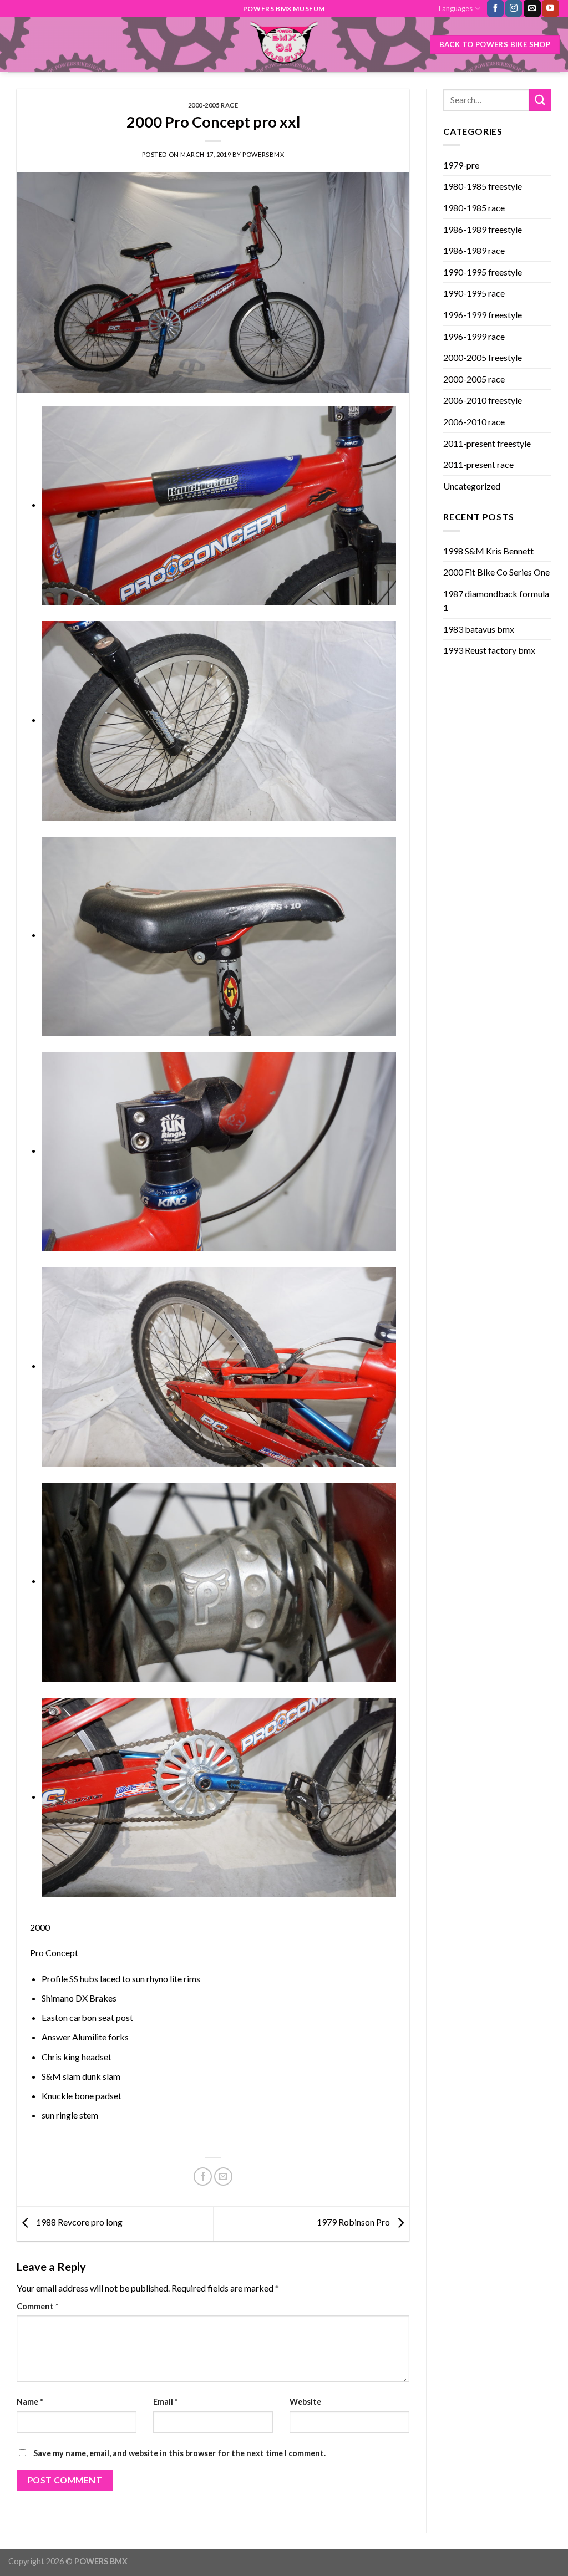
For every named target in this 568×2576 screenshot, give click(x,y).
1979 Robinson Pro (354, 2223)
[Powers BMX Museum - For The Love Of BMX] (284, 44)
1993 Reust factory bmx (489, 650)
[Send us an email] (532, 8)
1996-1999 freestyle (483, 315)
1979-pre (461, 165)
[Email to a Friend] (223, 2177)
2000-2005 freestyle (483, 357)
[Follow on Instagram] (514, 8)
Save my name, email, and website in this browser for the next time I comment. (179, 2453)
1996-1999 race (474, 336)
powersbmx (263, 154)
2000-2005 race (213, 105)
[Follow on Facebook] (495, 8)
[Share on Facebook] (203, 2177)
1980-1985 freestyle (483, 186)
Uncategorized (472, 486)
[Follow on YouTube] (550, 8)
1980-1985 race (474, 208)
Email (165, 2402)
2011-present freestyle (487, 443)
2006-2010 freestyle (483, 400)
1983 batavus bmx (479, 629)
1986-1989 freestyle (483, 229)
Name (30, 2402)
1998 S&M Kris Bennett (488, 551)
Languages (456, 8)
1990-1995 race (474, 293)
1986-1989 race (474, 250)
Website (305, 2402)
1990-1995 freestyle (483, 272)
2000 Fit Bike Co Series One (496, 572)
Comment (37, 2306)
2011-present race (478, 464)
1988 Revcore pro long (78, 2223)
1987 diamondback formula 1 (496, 601)
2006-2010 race (474, 422)
